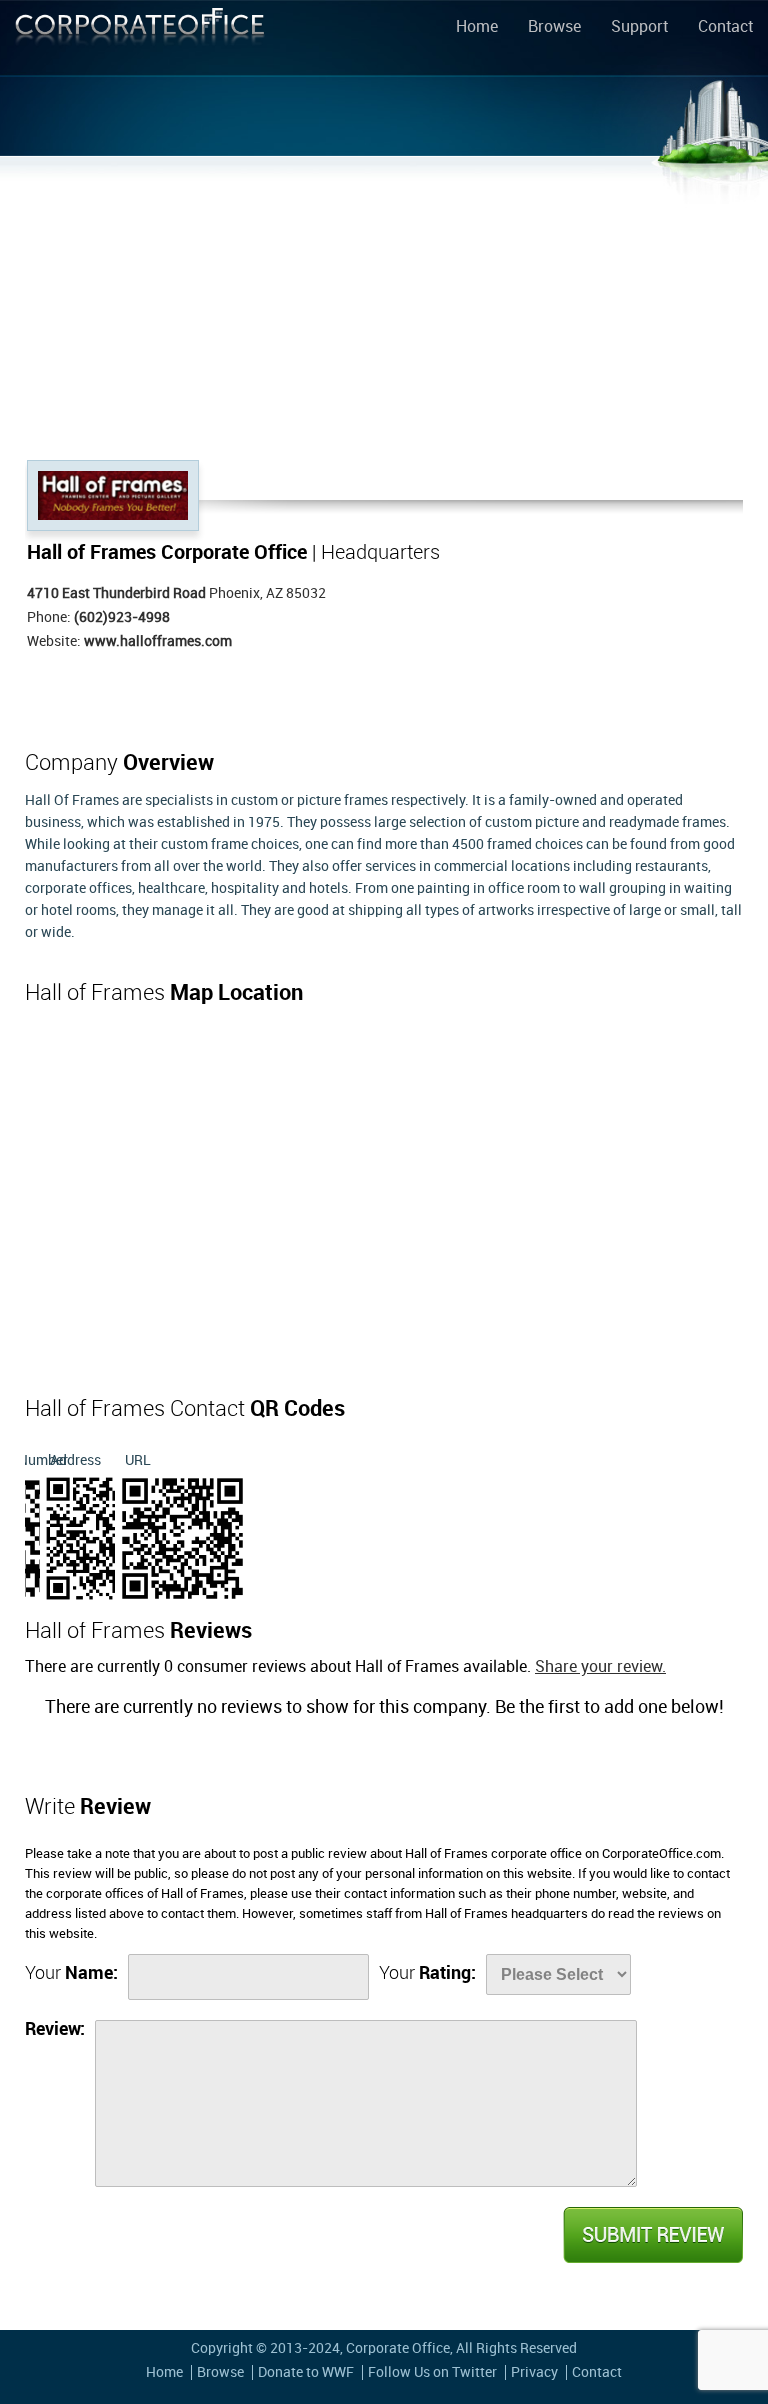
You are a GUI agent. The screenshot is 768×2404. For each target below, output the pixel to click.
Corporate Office (140, 41)
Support (639, 28)
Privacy (534, 2372)
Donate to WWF (306, 2372)
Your (71, 1973)
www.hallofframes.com (158, 641)
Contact (725, 28)
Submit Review (652, 2235)
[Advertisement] (384, 310)
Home (477, 28)
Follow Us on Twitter (432, 2372)
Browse (554, 28)
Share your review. (600, 1667)
